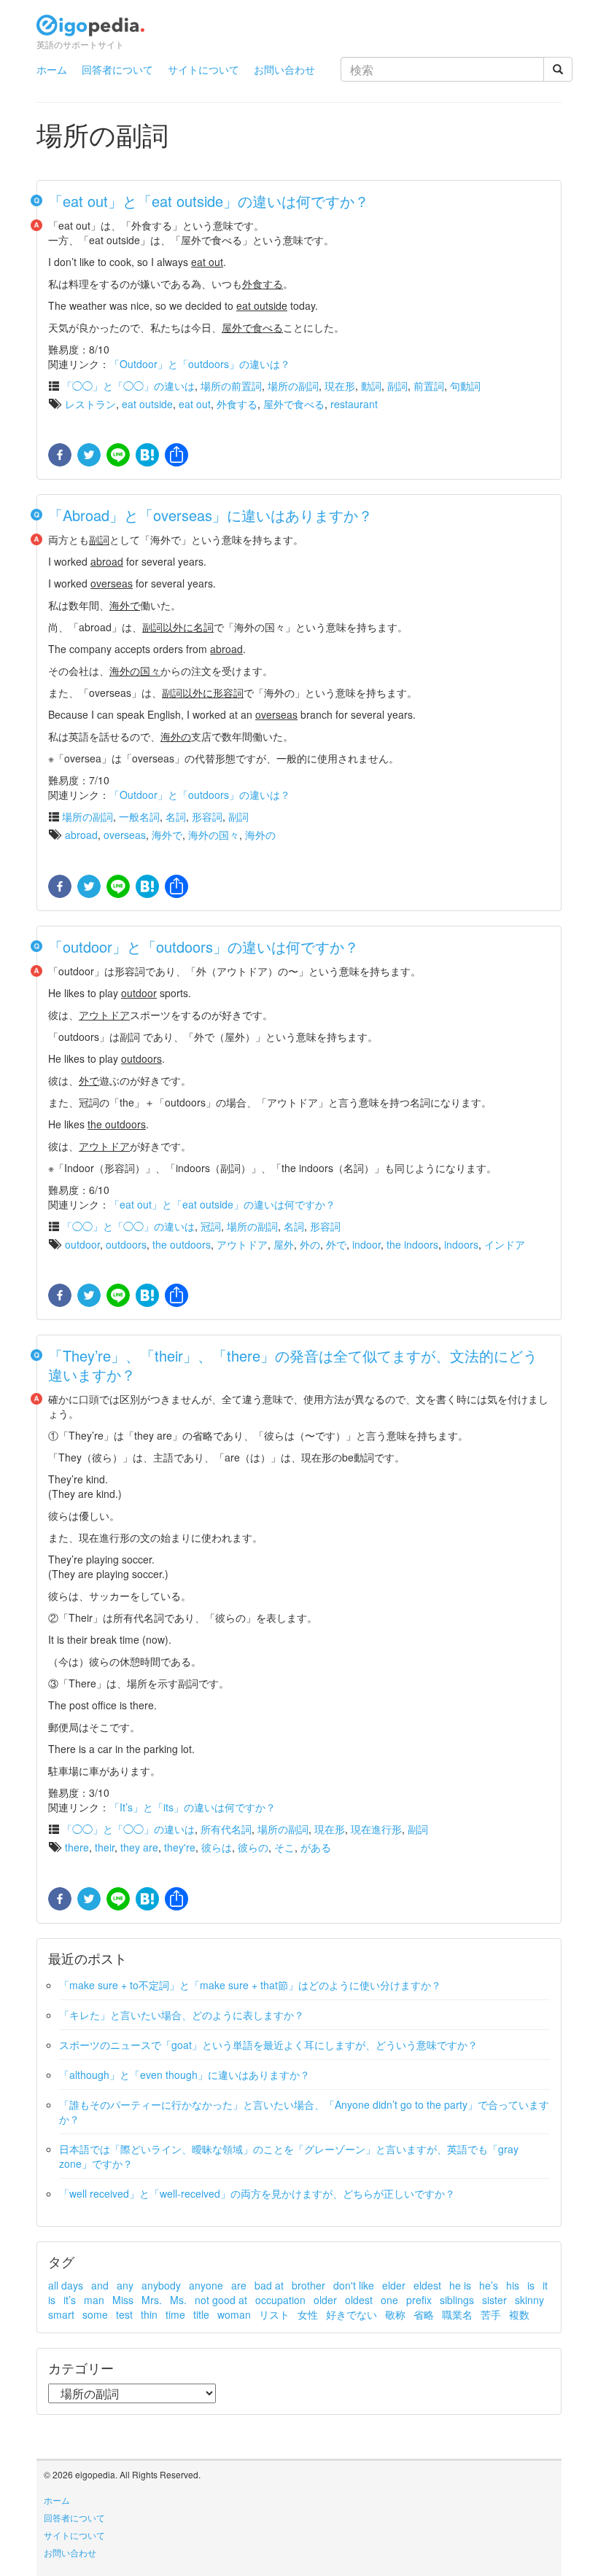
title (201, 2314)
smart (61, 2314)
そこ (284, 1847)
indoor (366, 1244)
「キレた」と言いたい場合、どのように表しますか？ (182, 2015)
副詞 (397, 386)
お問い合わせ (284, 69)
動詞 (371, 386)
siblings (457, 2300)
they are (139, 1847)
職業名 (457, 2314)
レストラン (90, 404)
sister (494, 2300)
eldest (427, 2285)
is (531, 2285)
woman (234, 2314)
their (105, 1847)
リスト (274, 2314)
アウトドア (242, 1244)
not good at (221, 2300)
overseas (125, 835)
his (513, 2285)
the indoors (412, 1244)
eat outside (147, 404)
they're (180, 1847)
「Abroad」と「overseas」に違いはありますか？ (210, 515)
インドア (505, 1244)
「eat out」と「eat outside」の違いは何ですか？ (209, 201)
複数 (519, 2314)
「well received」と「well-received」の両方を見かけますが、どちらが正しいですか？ (257, 2193)
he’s (489, 2285)
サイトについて (203, 69)
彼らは (217, 1847)
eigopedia (90, 32)
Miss (123, 2300)
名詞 (176, 816)
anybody (161, 2285)
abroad (81, 835)
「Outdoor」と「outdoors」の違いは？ (200, 364)
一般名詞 (139, 816)
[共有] (175, 456)
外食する (237, 404)
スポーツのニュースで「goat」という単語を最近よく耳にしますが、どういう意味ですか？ (268, 2045)
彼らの (253, 1847)
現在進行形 (376, 1829)
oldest (359, 2300)
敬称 (395, 2314)
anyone (206, 2285)
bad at (269, 2285)
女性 (308, 2314)
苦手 (491, 2314)
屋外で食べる (294, 404)
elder (394, 2285)
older (325, 2300)
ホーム (52, 69)
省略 (424, 2314)
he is (460, 2285)
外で (336, 1244)
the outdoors (182, 1244)
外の (310, 1244)
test (124, 2314)
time (175, 2314)
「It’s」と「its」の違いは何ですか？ (193, 1807)
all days (66, 2285)
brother (308, 2285)
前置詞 (429, 386)
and (100, 2285)
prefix (419, 2300)
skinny (529, 2300)
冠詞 (211, 1226)
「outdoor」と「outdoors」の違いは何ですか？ (203, 947)
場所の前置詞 (231, 386)
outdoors (126, 1244)
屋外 (284, 1244)
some (95, 2314)
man (94, 2300)
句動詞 (465, 386)
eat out (195, 404)
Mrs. (152, 2300)
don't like (354, 2285)
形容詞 (207, 816)
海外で (167, 835)
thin (149, 2314)
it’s (70, 2300)
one (389, 2300)
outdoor (82, 1244)
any (125, 2285)
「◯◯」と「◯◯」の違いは (128, 386)
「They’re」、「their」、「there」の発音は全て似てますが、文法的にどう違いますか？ (293, 1365)
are (239, 2285)
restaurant (354, 404)
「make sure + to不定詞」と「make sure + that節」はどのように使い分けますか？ (250, 1985)
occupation (280, 2300)
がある (316, 1847)
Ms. (178, 2300)
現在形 (340, 386)
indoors (461, 1244)
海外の (260, 835)
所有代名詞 (226, 1829)
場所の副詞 (293, 386)
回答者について (117, 69)
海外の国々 (214, 835)
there (77, 1847)
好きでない (352, 2314)
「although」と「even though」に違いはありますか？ (185, 2075)
